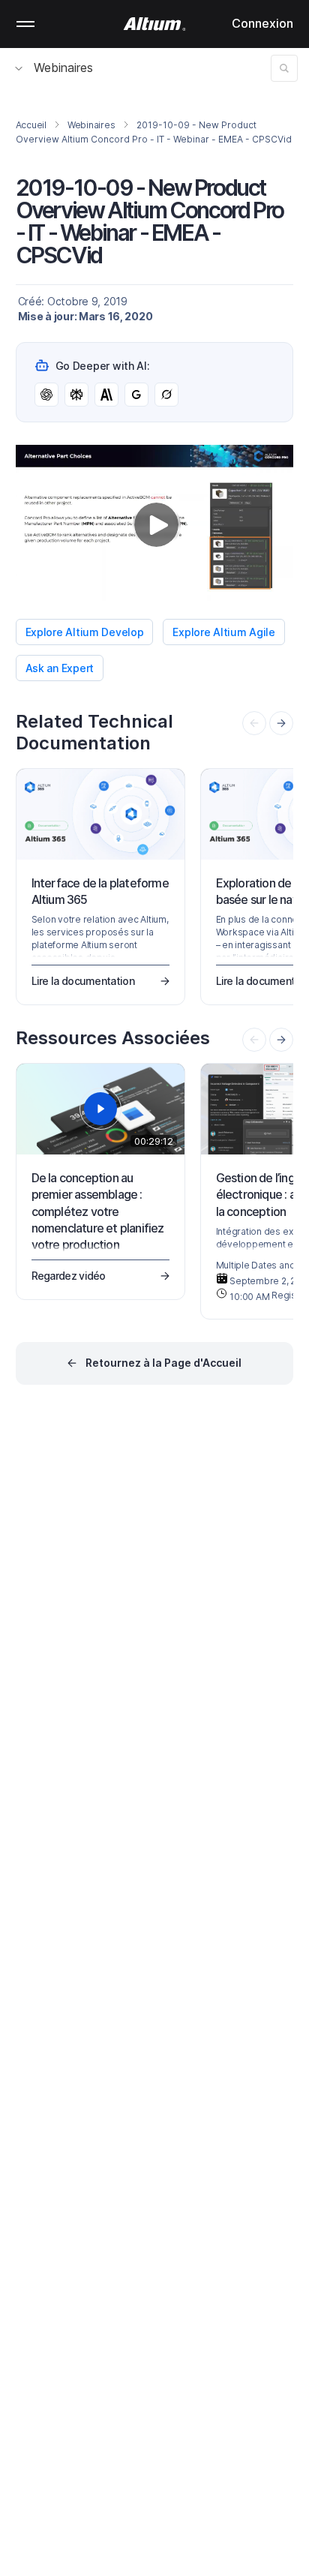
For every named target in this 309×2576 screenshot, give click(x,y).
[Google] (136, 395)
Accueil (31, 125)
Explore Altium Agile (223, 632)
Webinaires (63, 68)
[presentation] (281, 723)
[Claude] (106, 395)
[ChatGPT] (46, 395)
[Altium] (155, 24)
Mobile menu (25, 24)
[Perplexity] (76, 395)
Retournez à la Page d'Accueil (163, 1363)
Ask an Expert (60, 668)
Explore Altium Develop (85, 632)
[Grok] (166, 395)
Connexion (262, 23)
